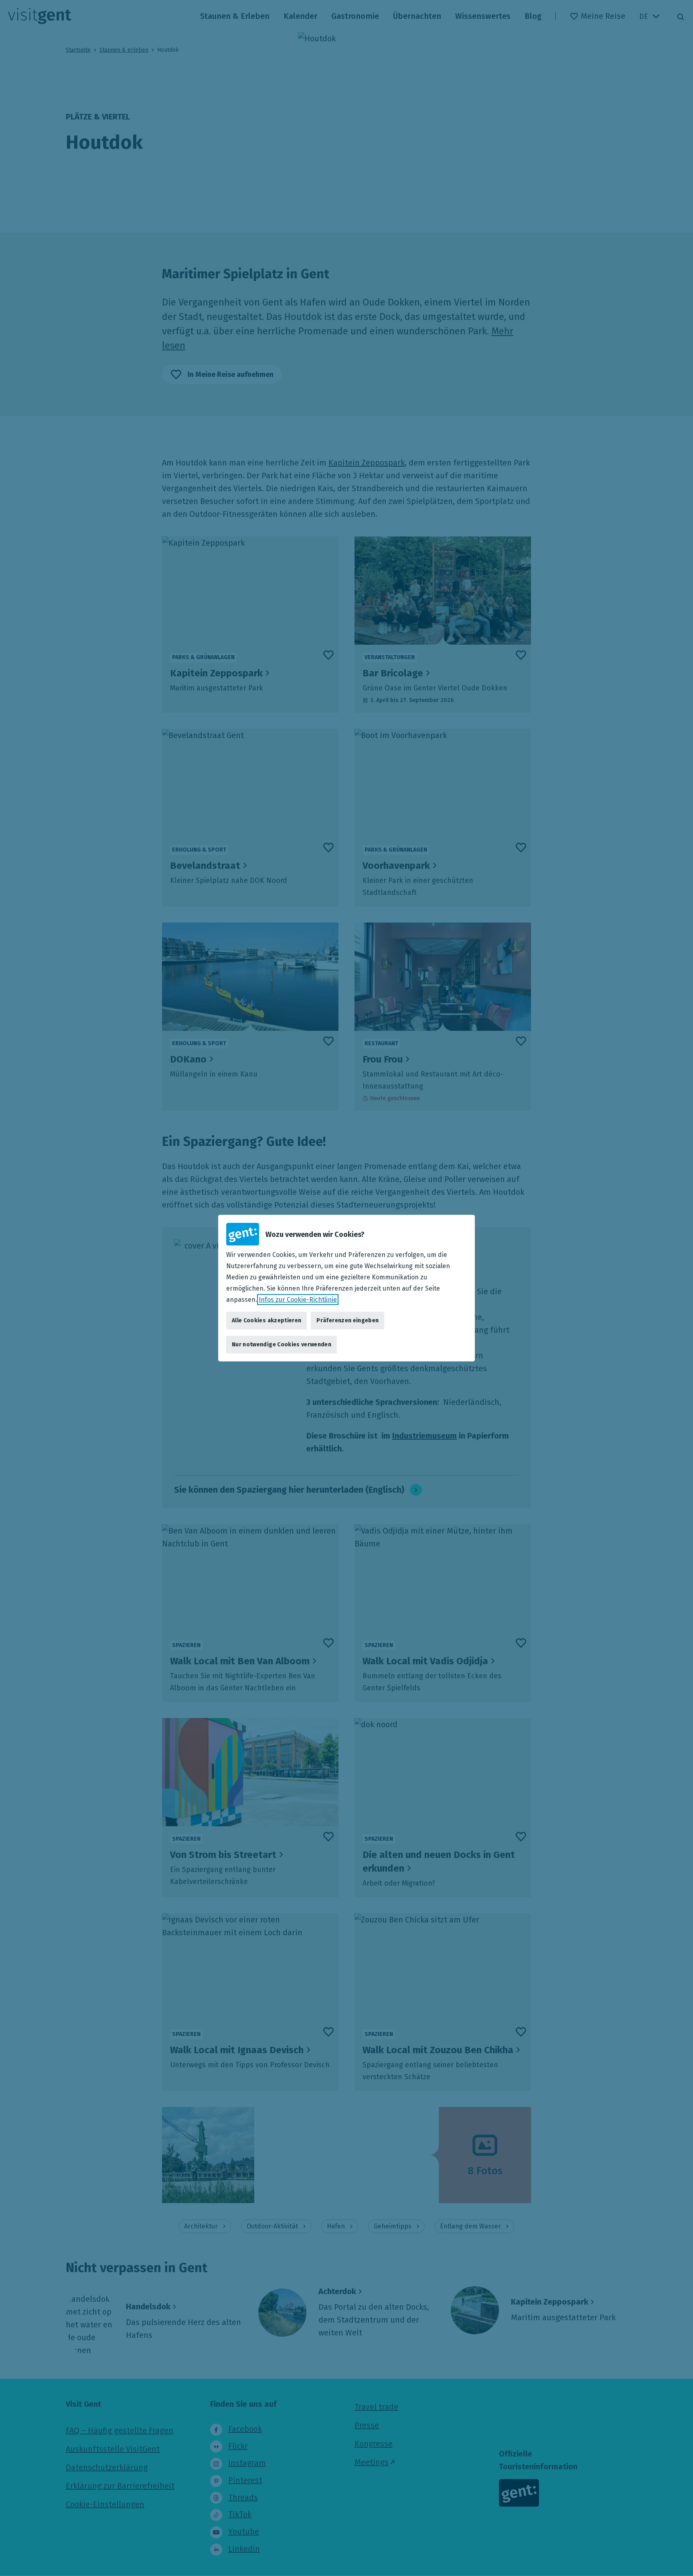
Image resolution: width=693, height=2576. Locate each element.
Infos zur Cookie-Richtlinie (298, 1300)
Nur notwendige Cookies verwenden (282, 1345)
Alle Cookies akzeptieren (266, 1320)
